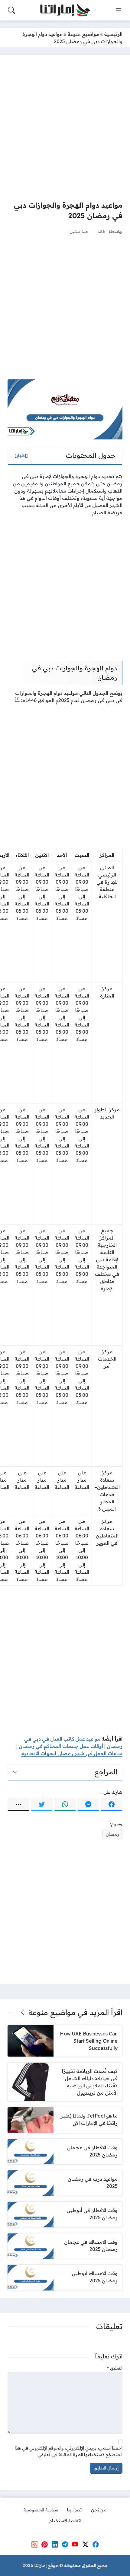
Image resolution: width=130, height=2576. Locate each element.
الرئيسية (113, 34)
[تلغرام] (65, 2544)
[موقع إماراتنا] (65, 10)
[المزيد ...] (18, 1804)
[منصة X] (85, 2544)
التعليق (115, 2368)
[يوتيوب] (75, 2544)
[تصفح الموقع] (119, 10)
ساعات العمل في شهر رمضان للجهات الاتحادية (72, 1753)
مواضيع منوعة (83, 34)
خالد (102, 231)
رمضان (112, 1834)
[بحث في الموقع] (11, 10)
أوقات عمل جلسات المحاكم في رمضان (61, 1746)
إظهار (21, 455)
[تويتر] (42, 1804)
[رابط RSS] (34, 2544)
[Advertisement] (65, 127)
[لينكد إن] (55, 2544)
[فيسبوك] (112, 1804)
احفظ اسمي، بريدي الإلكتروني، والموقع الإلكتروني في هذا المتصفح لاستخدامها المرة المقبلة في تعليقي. (69, 2451)
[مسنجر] (88, 1804)
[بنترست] (44, 2544)
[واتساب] (65, 1804)
